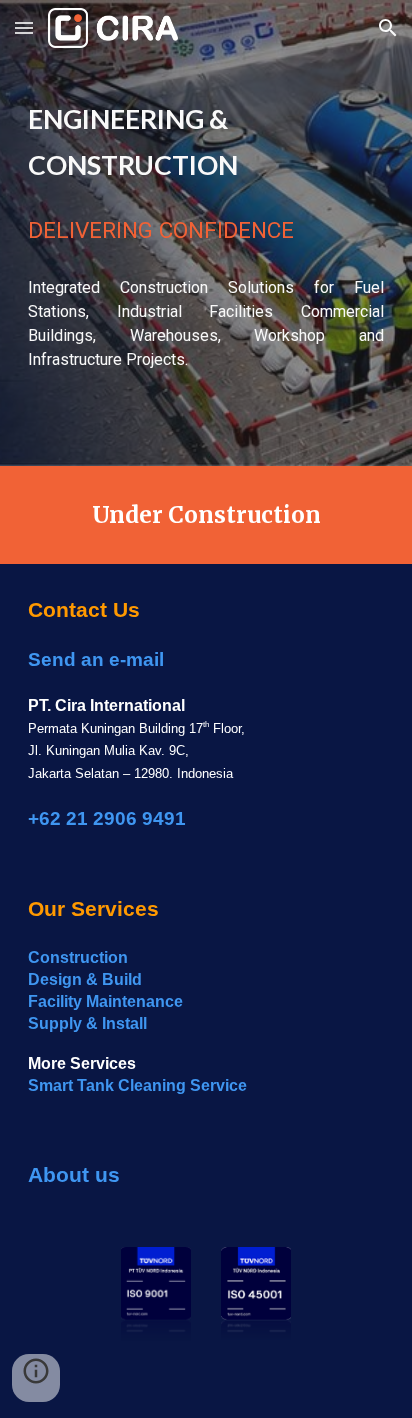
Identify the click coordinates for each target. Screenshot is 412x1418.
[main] (206, 140)
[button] (24, 27)
